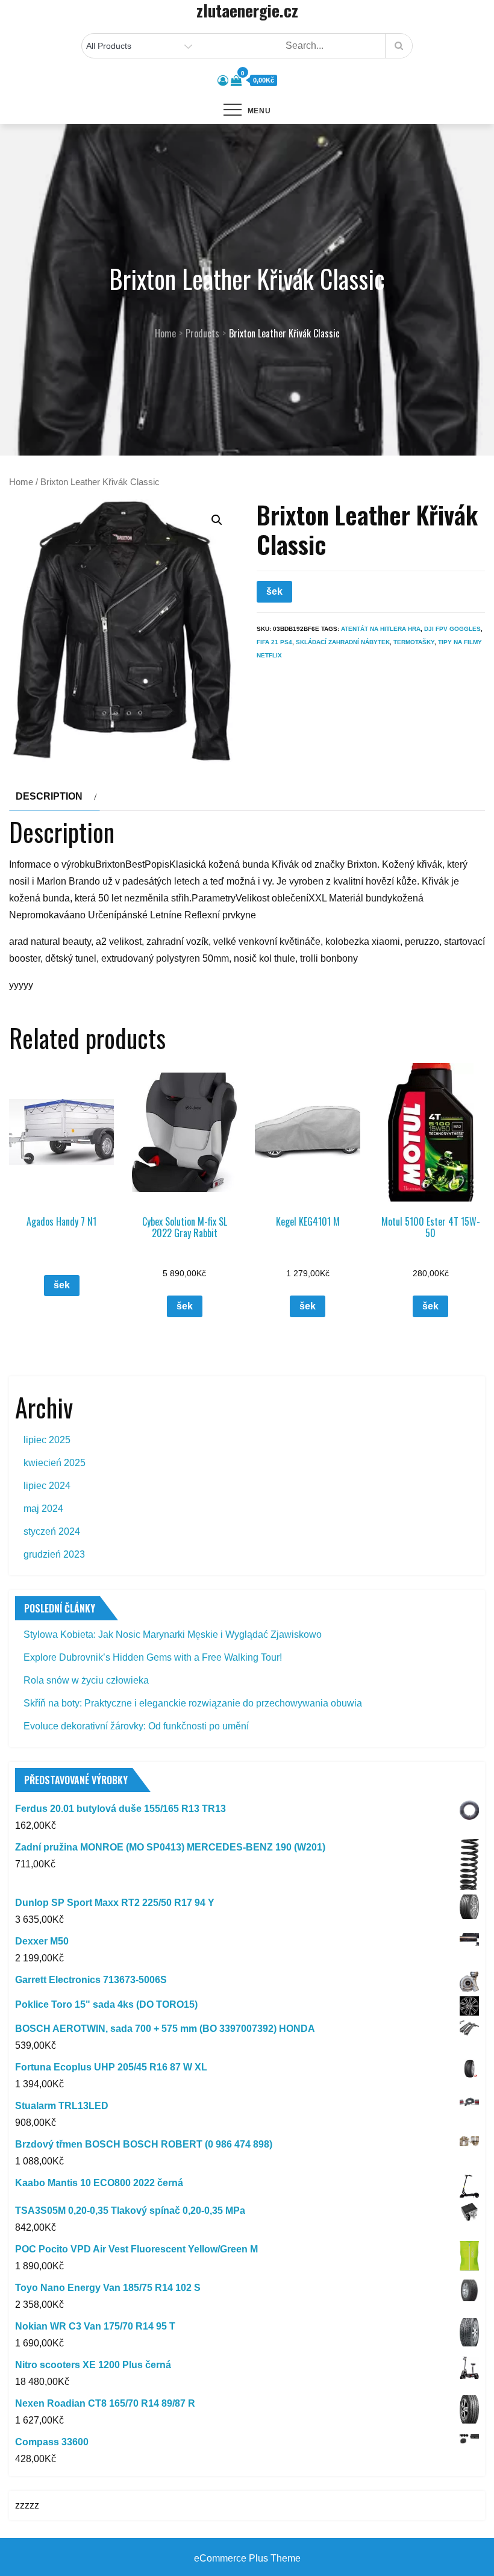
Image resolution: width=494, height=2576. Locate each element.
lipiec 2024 (47, 1486)
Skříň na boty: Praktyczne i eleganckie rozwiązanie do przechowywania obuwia (193, 1703)
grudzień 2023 (54, 1554)
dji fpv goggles (452, 629)
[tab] (55, 797)
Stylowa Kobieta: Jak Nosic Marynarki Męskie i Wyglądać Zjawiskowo (173, 1634)
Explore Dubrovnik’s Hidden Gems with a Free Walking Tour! (153, 1657)
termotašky (414, 642)
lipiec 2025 (47, 1440)
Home (21, 482)
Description (49, 796)
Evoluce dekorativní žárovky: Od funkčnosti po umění (136, 1726)
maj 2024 (43, 1509)
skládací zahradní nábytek (343, 642)
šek (274, 591)
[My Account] (223, 81)
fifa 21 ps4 (274, 642)
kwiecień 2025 (55, 1463)
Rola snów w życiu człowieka (86, 1680)
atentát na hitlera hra (381, 629)
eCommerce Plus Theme (247, 2558)
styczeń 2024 (52, 1531)
